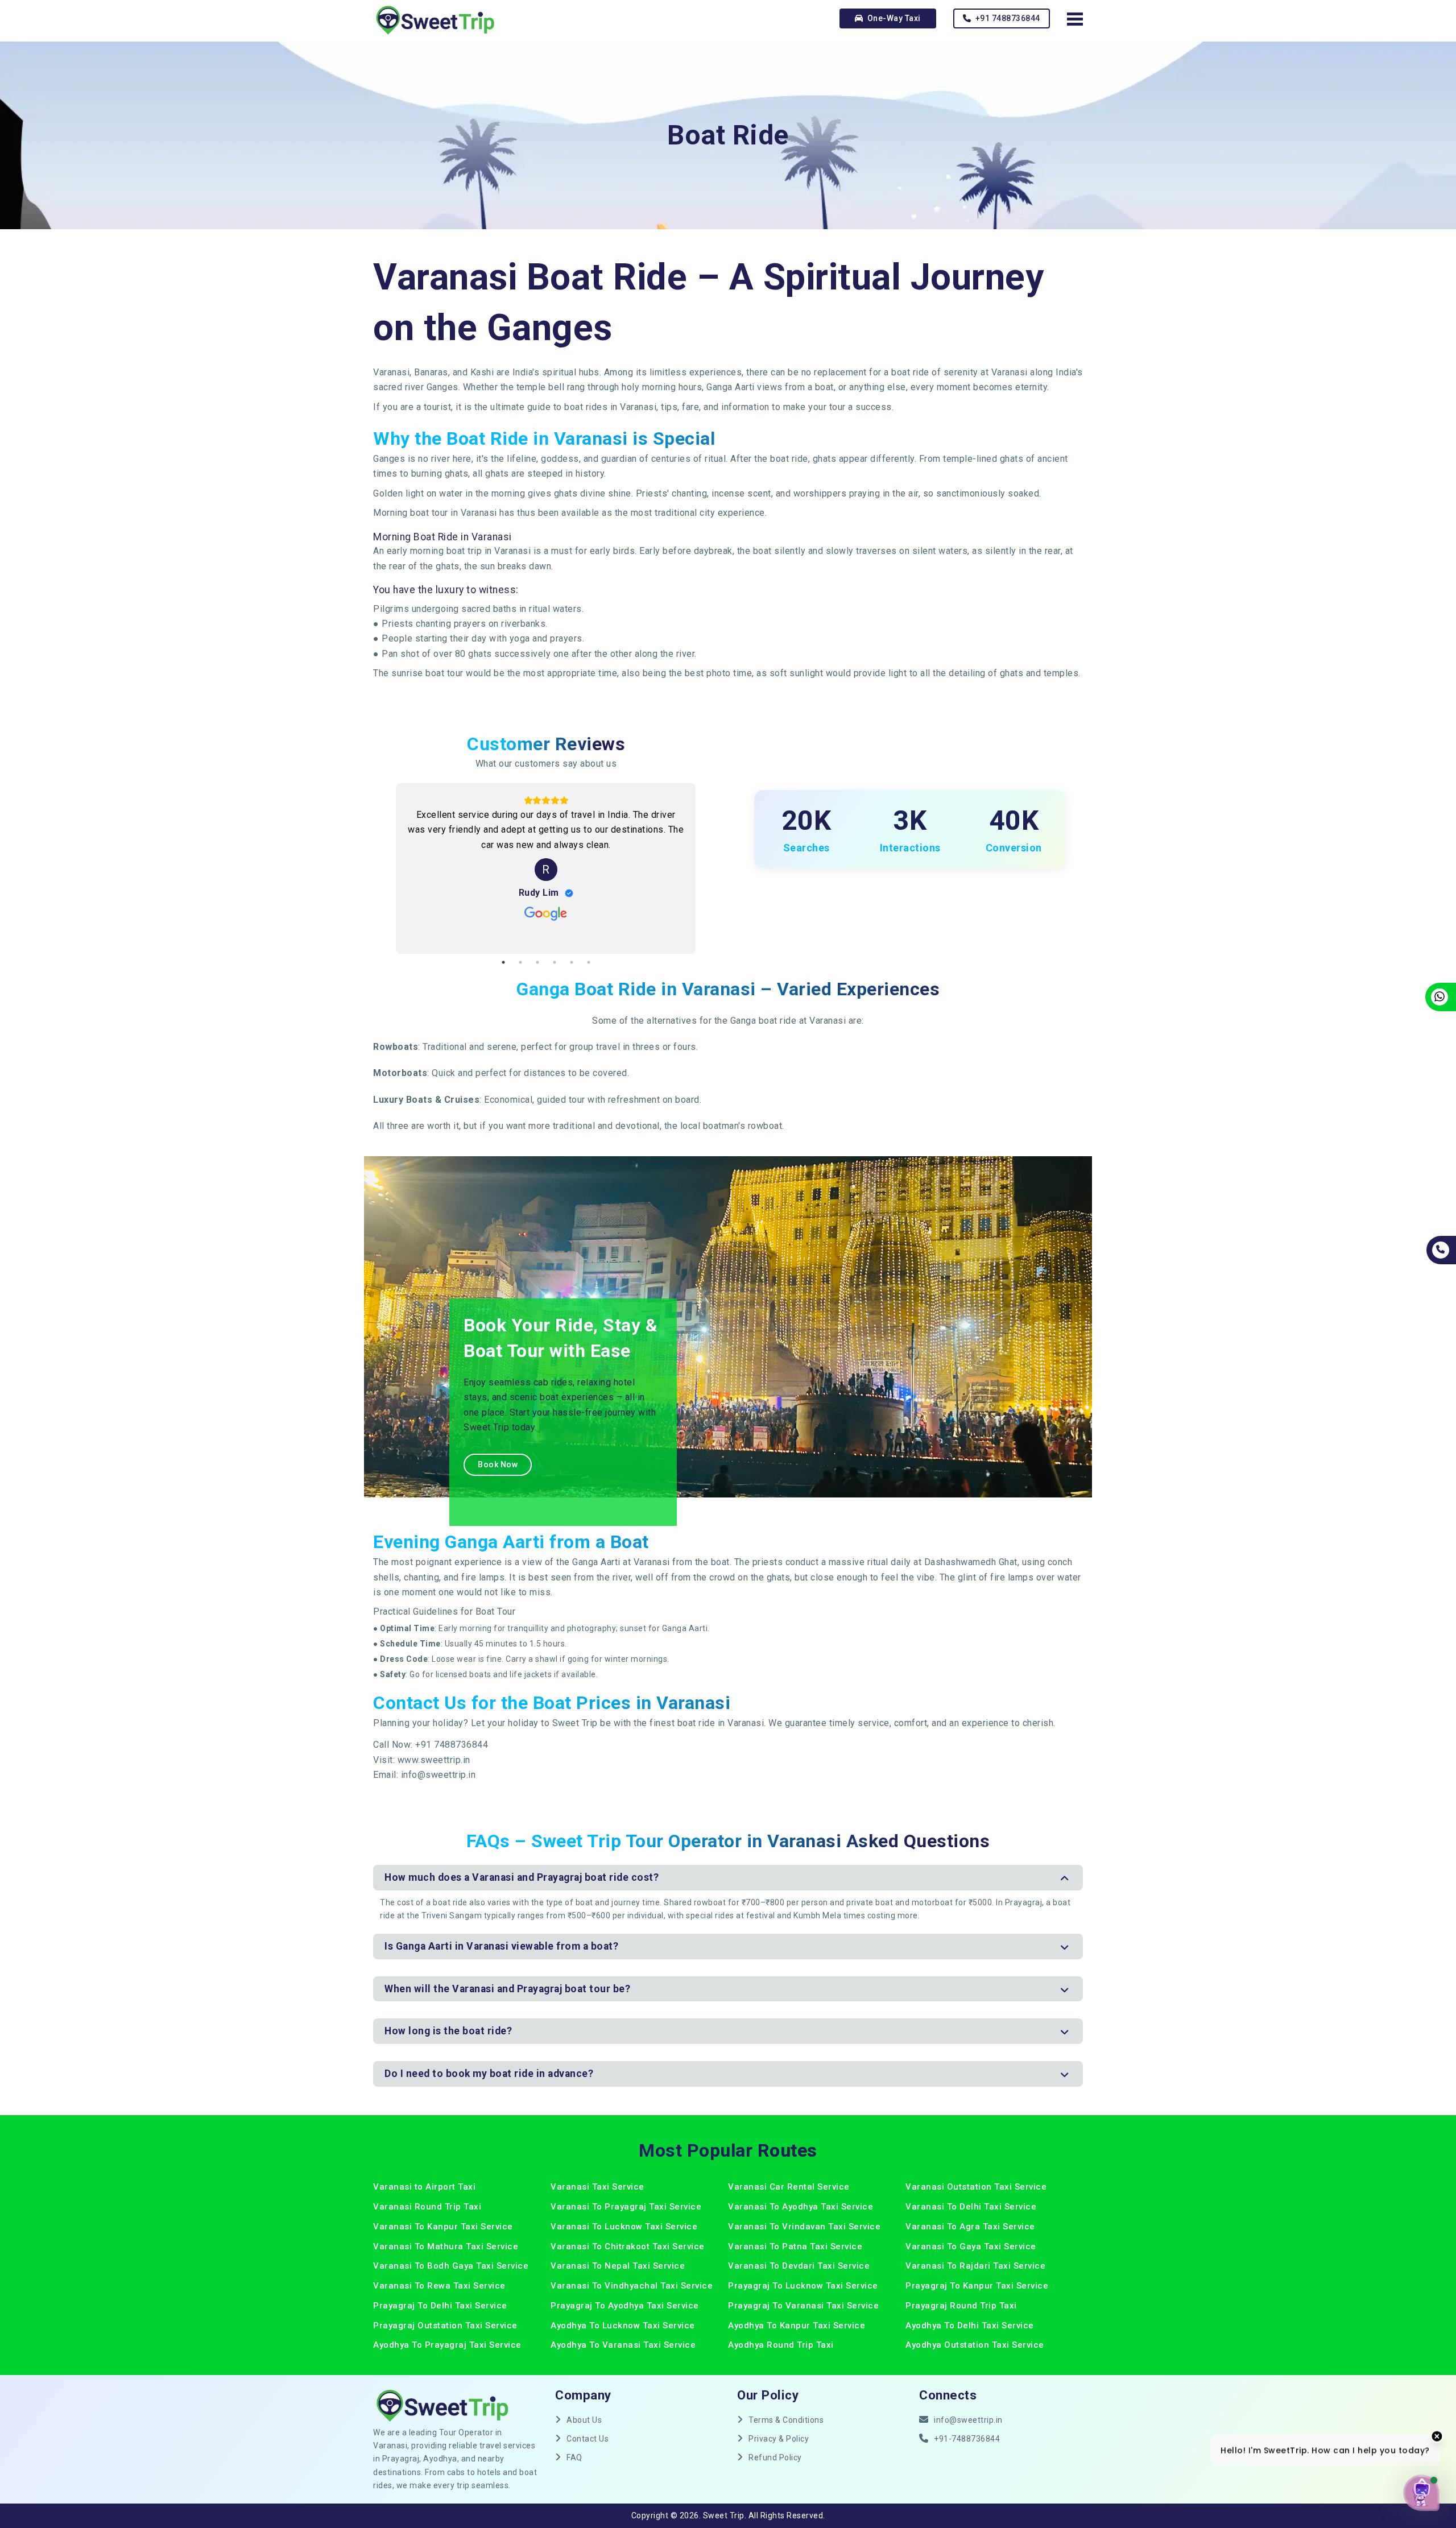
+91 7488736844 (1007, 18)
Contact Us (588, 2439)
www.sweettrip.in (434, 1760)
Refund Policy (775, 2457)
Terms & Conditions (786, 2420)
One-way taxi (893, 18)
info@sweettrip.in (439, 1775)
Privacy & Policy (779, 2439)
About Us (584, 2420)
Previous (382, 868)
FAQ (574, 2457)
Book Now (498, 1464)
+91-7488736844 (967, 2439)
